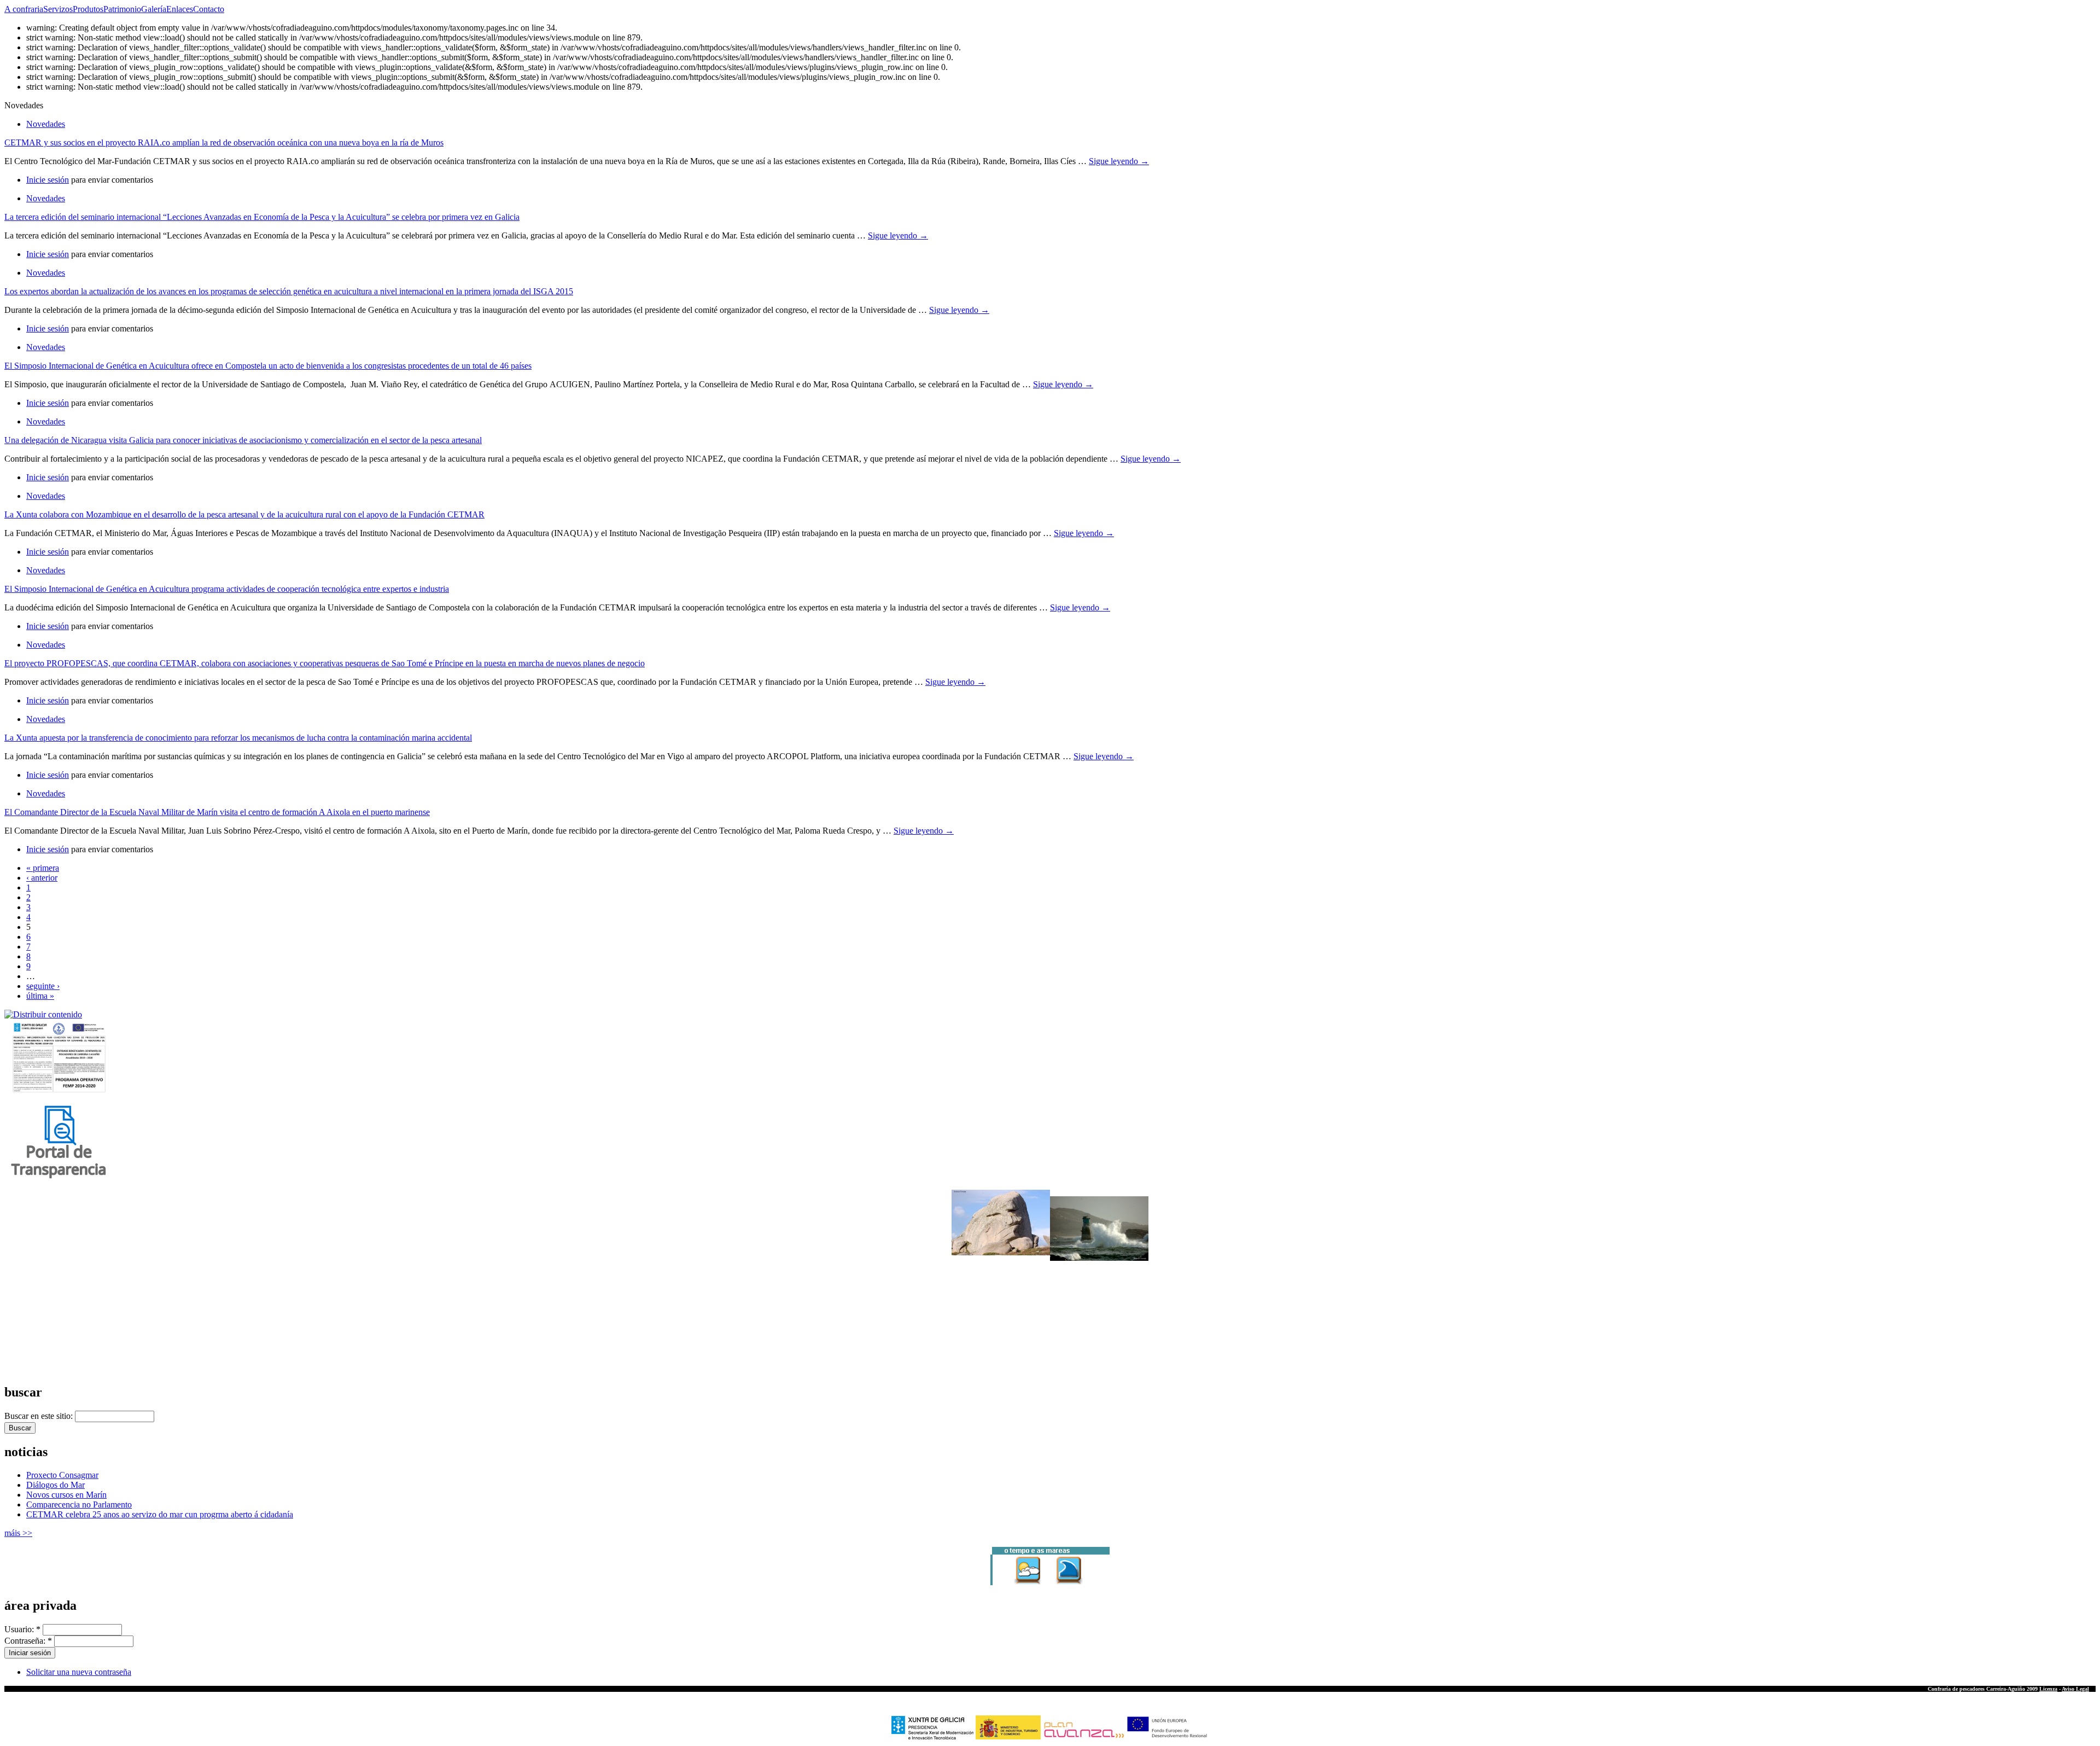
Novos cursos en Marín (66, 1495)
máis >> (18, 1533)
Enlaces (180, 9)
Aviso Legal (2075, 1689)
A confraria (24, 9)
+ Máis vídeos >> (25, 1370)
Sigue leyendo (1119, 161)
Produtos (88, 9)
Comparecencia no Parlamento (79, 1505)
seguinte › (43, 986)
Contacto (209, 9)
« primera (43, 868)
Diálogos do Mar (56, 1485)
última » (40, 996)
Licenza (2048, 1689)
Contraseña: (28, 1641)
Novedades (46, 124)
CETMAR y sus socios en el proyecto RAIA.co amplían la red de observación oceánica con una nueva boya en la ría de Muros (224, 142)
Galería (154, 9)
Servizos (58, 9)
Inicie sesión (48, 180)
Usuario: (22, 1629)
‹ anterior (42, 878)
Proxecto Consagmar (62, 1475)
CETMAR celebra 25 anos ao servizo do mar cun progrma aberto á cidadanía (160, 1514)
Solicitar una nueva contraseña (79, 1672)
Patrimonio (122, 9)
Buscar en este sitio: (40, 1416)
